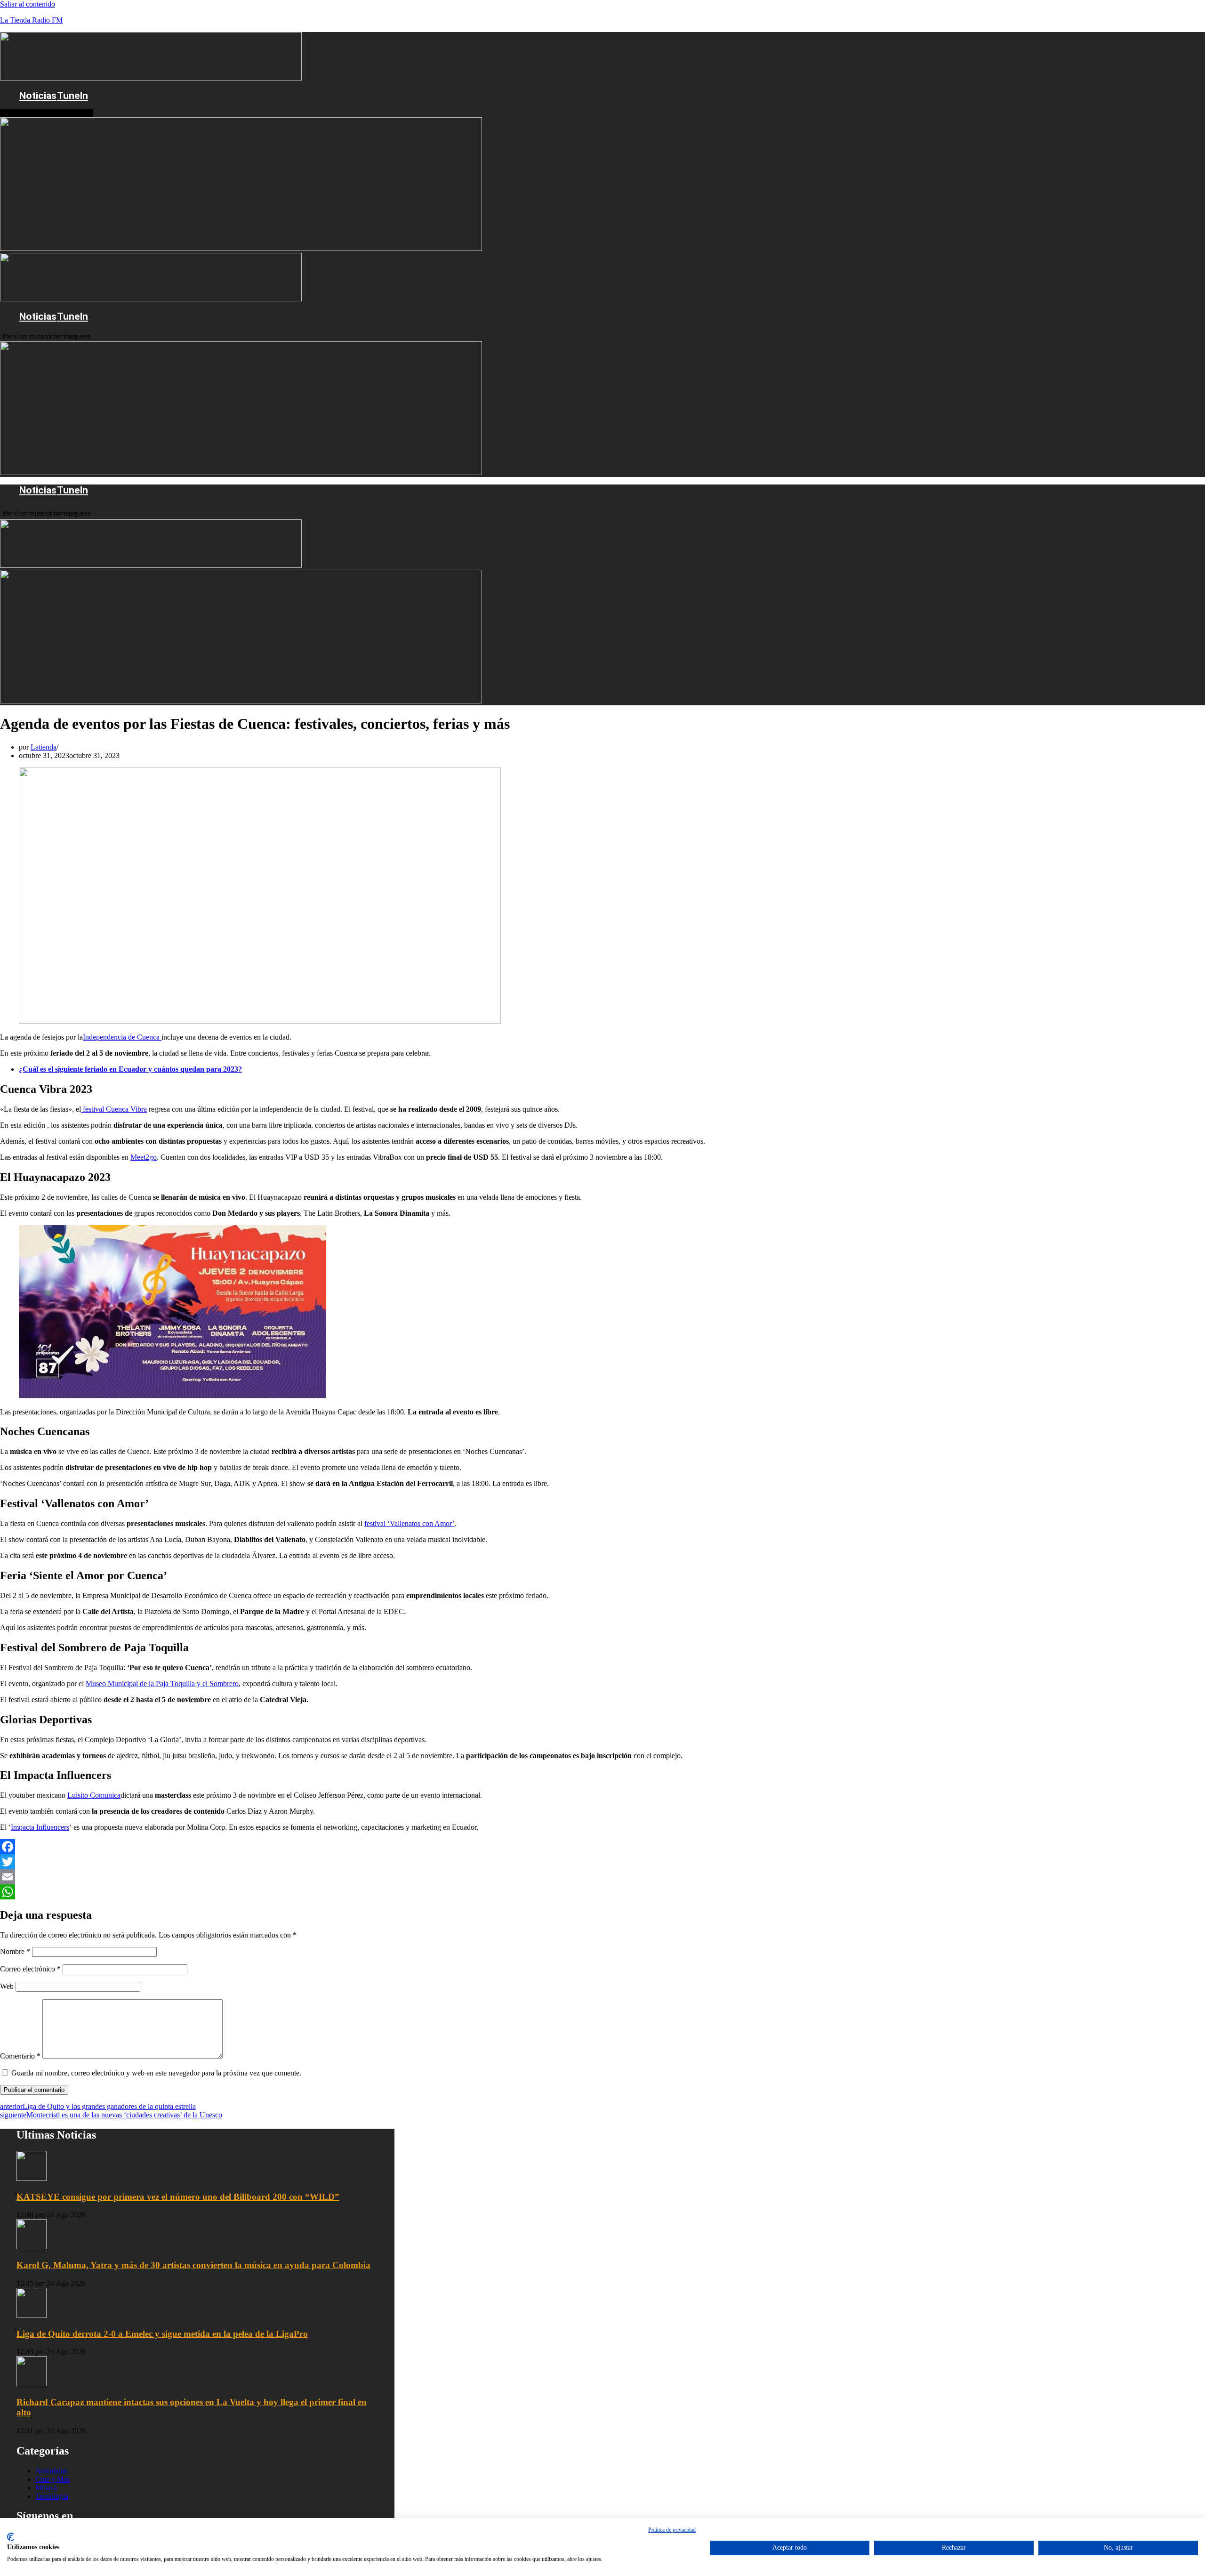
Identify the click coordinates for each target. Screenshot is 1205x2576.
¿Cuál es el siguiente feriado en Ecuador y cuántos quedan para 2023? (130, 1069)
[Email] (422, 1877)
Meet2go (144, 1157)
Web (7, 1986)
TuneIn (72, 96)
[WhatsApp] (422, 1892)
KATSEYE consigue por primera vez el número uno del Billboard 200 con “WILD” (178, 2197)
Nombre (15, 1951)
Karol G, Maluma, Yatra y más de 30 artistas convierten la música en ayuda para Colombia (193, 2265)
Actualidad (52, 2471)
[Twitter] (422, 1862)
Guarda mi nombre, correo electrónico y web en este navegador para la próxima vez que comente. (156, 2073)
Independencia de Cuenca (122, 1037)
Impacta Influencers (40, 1827)
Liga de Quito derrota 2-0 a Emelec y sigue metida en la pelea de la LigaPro (162, 2334)
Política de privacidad (672, 2530)
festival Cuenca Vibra (114, 1109)
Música (46, 2488)
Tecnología (52, 2496)
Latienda (44, 747)
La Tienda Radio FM (31, 20)
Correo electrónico (30, 1969)
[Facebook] (422, 1847)
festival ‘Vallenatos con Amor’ (410, 1523)
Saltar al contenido (28, 4)
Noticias (38, 96)
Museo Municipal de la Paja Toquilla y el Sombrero (162, 1684)
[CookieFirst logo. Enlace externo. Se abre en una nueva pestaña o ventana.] (11, 2537)
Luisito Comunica (94, 1795)
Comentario (20, 2056)
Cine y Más (52, 2479)
